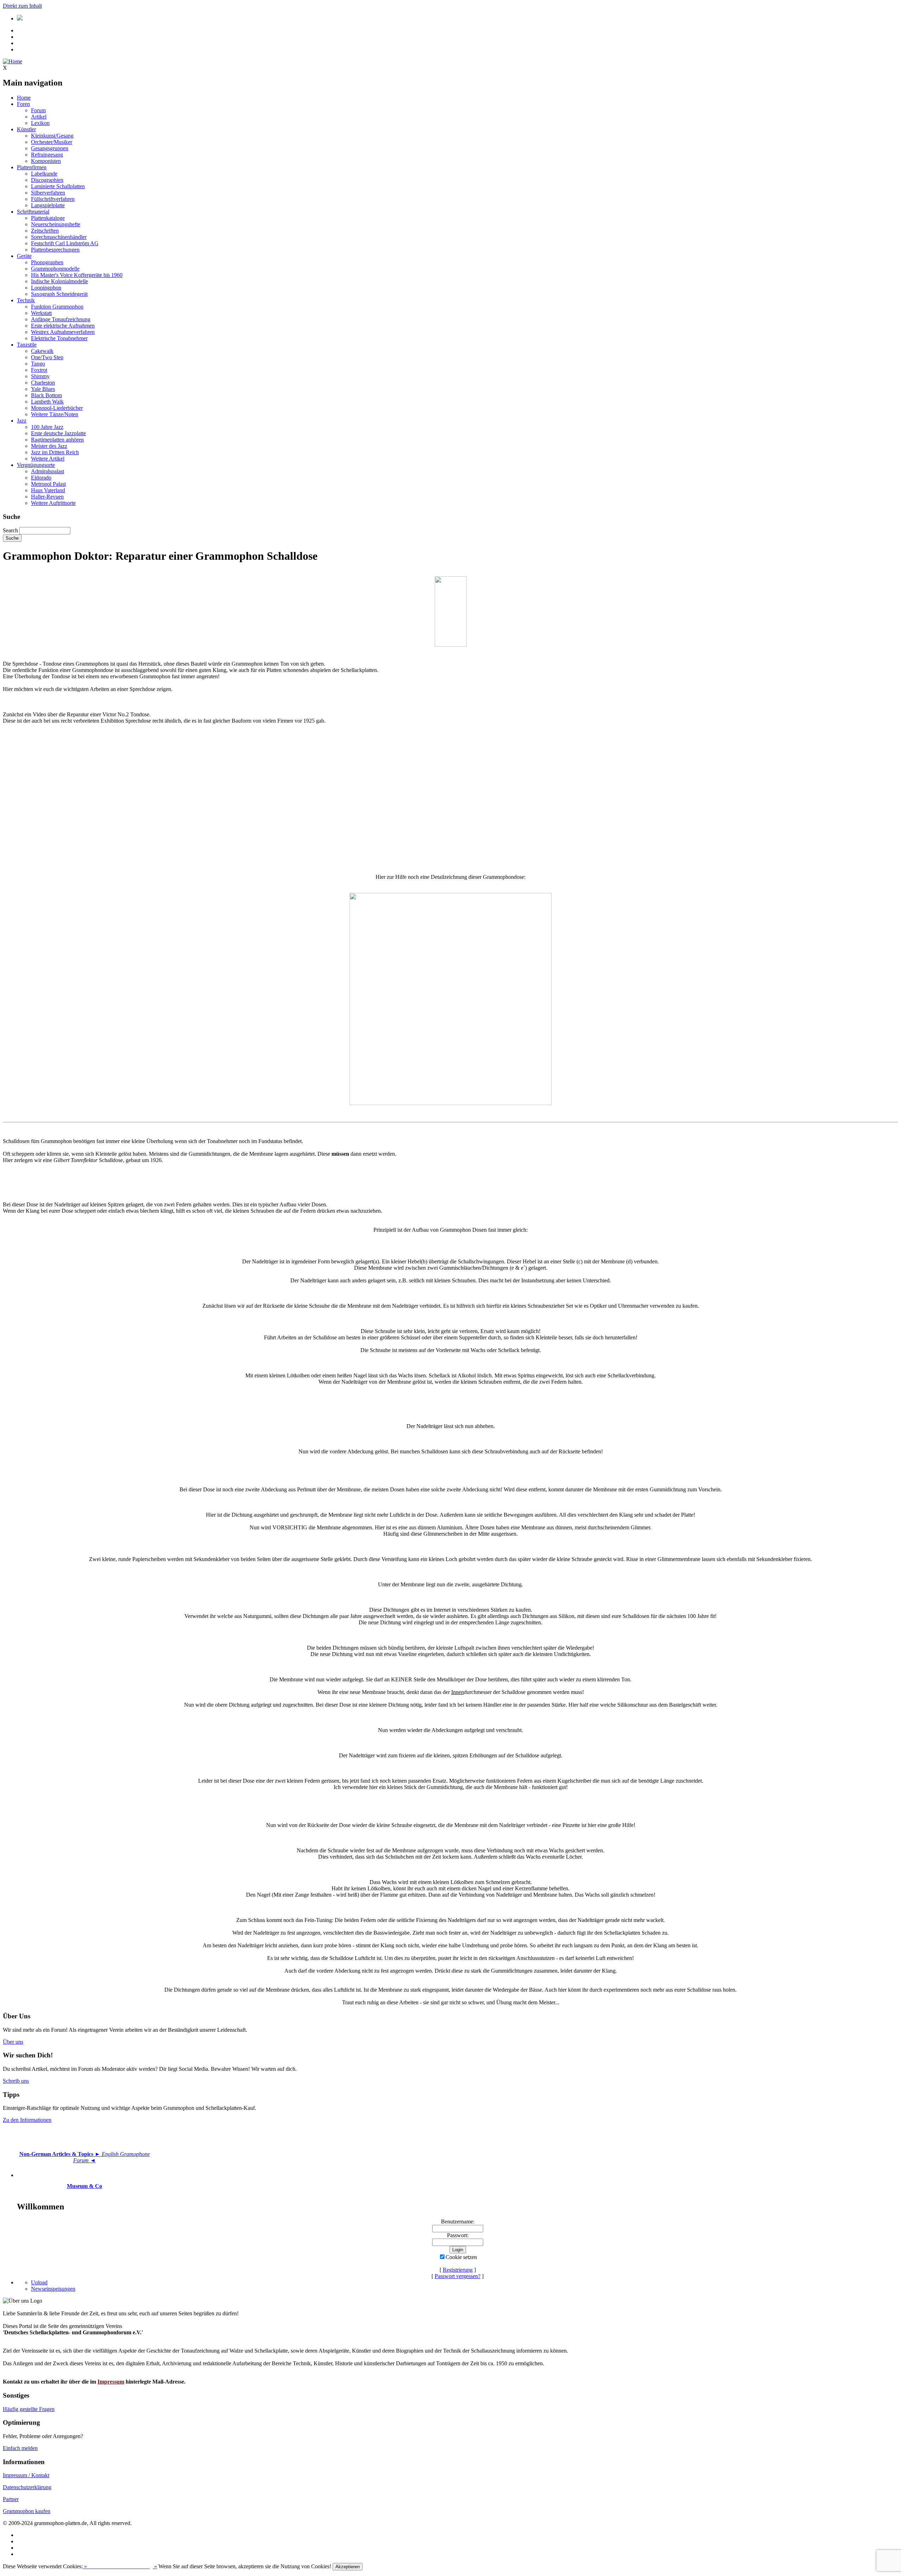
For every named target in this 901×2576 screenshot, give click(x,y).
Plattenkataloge (48, 218)
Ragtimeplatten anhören (57, 440)
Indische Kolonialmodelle (59, 281)
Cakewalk (42, 351)
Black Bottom (46, 395)
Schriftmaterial (33, 212)
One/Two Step (47, 357)
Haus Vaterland (48, 490)
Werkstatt (41, 313)
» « (120, 2566)
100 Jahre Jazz (47, 427)
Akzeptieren (348, 2567)
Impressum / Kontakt (26, 2475)
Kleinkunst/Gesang (52, 136)
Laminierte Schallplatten (58, 186)
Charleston (43, 383)
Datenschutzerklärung (27, 2487)
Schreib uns (16, 2081)
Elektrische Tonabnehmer (59, 338)
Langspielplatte (48, 205)
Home (24, 98)
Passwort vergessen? (458, 2276)
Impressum (111, 2382)
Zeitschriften (45, 231)
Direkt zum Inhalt (22, 6)
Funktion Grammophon (57, 307)
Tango (38, 364)
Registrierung (458, 2270)
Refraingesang (47, 155)
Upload (39, 2282)
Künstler (26, 129)
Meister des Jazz (49, 446)
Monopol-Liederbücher (57, 408)
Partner (11, 2499)
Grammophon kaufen (27, 2511)
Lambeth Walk (47, 402)
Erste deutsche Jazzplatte (58, 433)
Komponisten (46, 161)
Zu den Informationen (27, 2120)
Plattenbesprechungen (55, 250)
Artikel (39, 117)
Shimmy (40, 376)
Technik (26, 300)
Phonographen (47, 262)
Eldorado (41, 478)
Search (10, 530)
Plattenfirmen (32, 167)
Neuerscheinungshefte (56, 224)
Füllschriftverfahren (53, 199)
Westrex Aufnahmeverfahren (63, 332)
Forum (38, 110)
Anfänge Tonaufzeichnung (61, 319)
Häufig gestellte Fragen (29, 2409)
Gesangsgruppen (50, 148)
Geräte (24, 256)
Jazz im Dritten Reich (55, 452)
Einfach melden (20, 2448)
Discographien (47, 180)
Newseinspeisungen (53, 2289)
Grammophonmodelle (55, 269)
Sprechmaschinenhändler (59, 237)
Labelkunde (44, 174)
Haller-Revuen (47, 497)
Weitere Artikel (48, 459)
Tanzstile (27, 345)
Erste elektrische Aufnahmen (63, 326)
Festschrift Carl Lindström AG (65, 243)
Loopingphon (46, 288)
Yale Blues (43, 389)
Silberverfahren (48, 193)
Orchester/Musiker (52, 142)
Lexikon (40, 123)
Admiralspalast (48, 471)
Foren (23, 104)
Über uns (13, 2042)
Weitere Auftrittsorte (53, 503)
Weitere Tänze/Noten (55, 414)
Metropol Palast (48, 484)
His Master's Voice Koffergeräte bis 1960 (77, 275)
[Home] (12, 61)
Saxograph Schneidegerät (59, 294)
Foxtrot (39, 370)
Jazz (22, 421)
